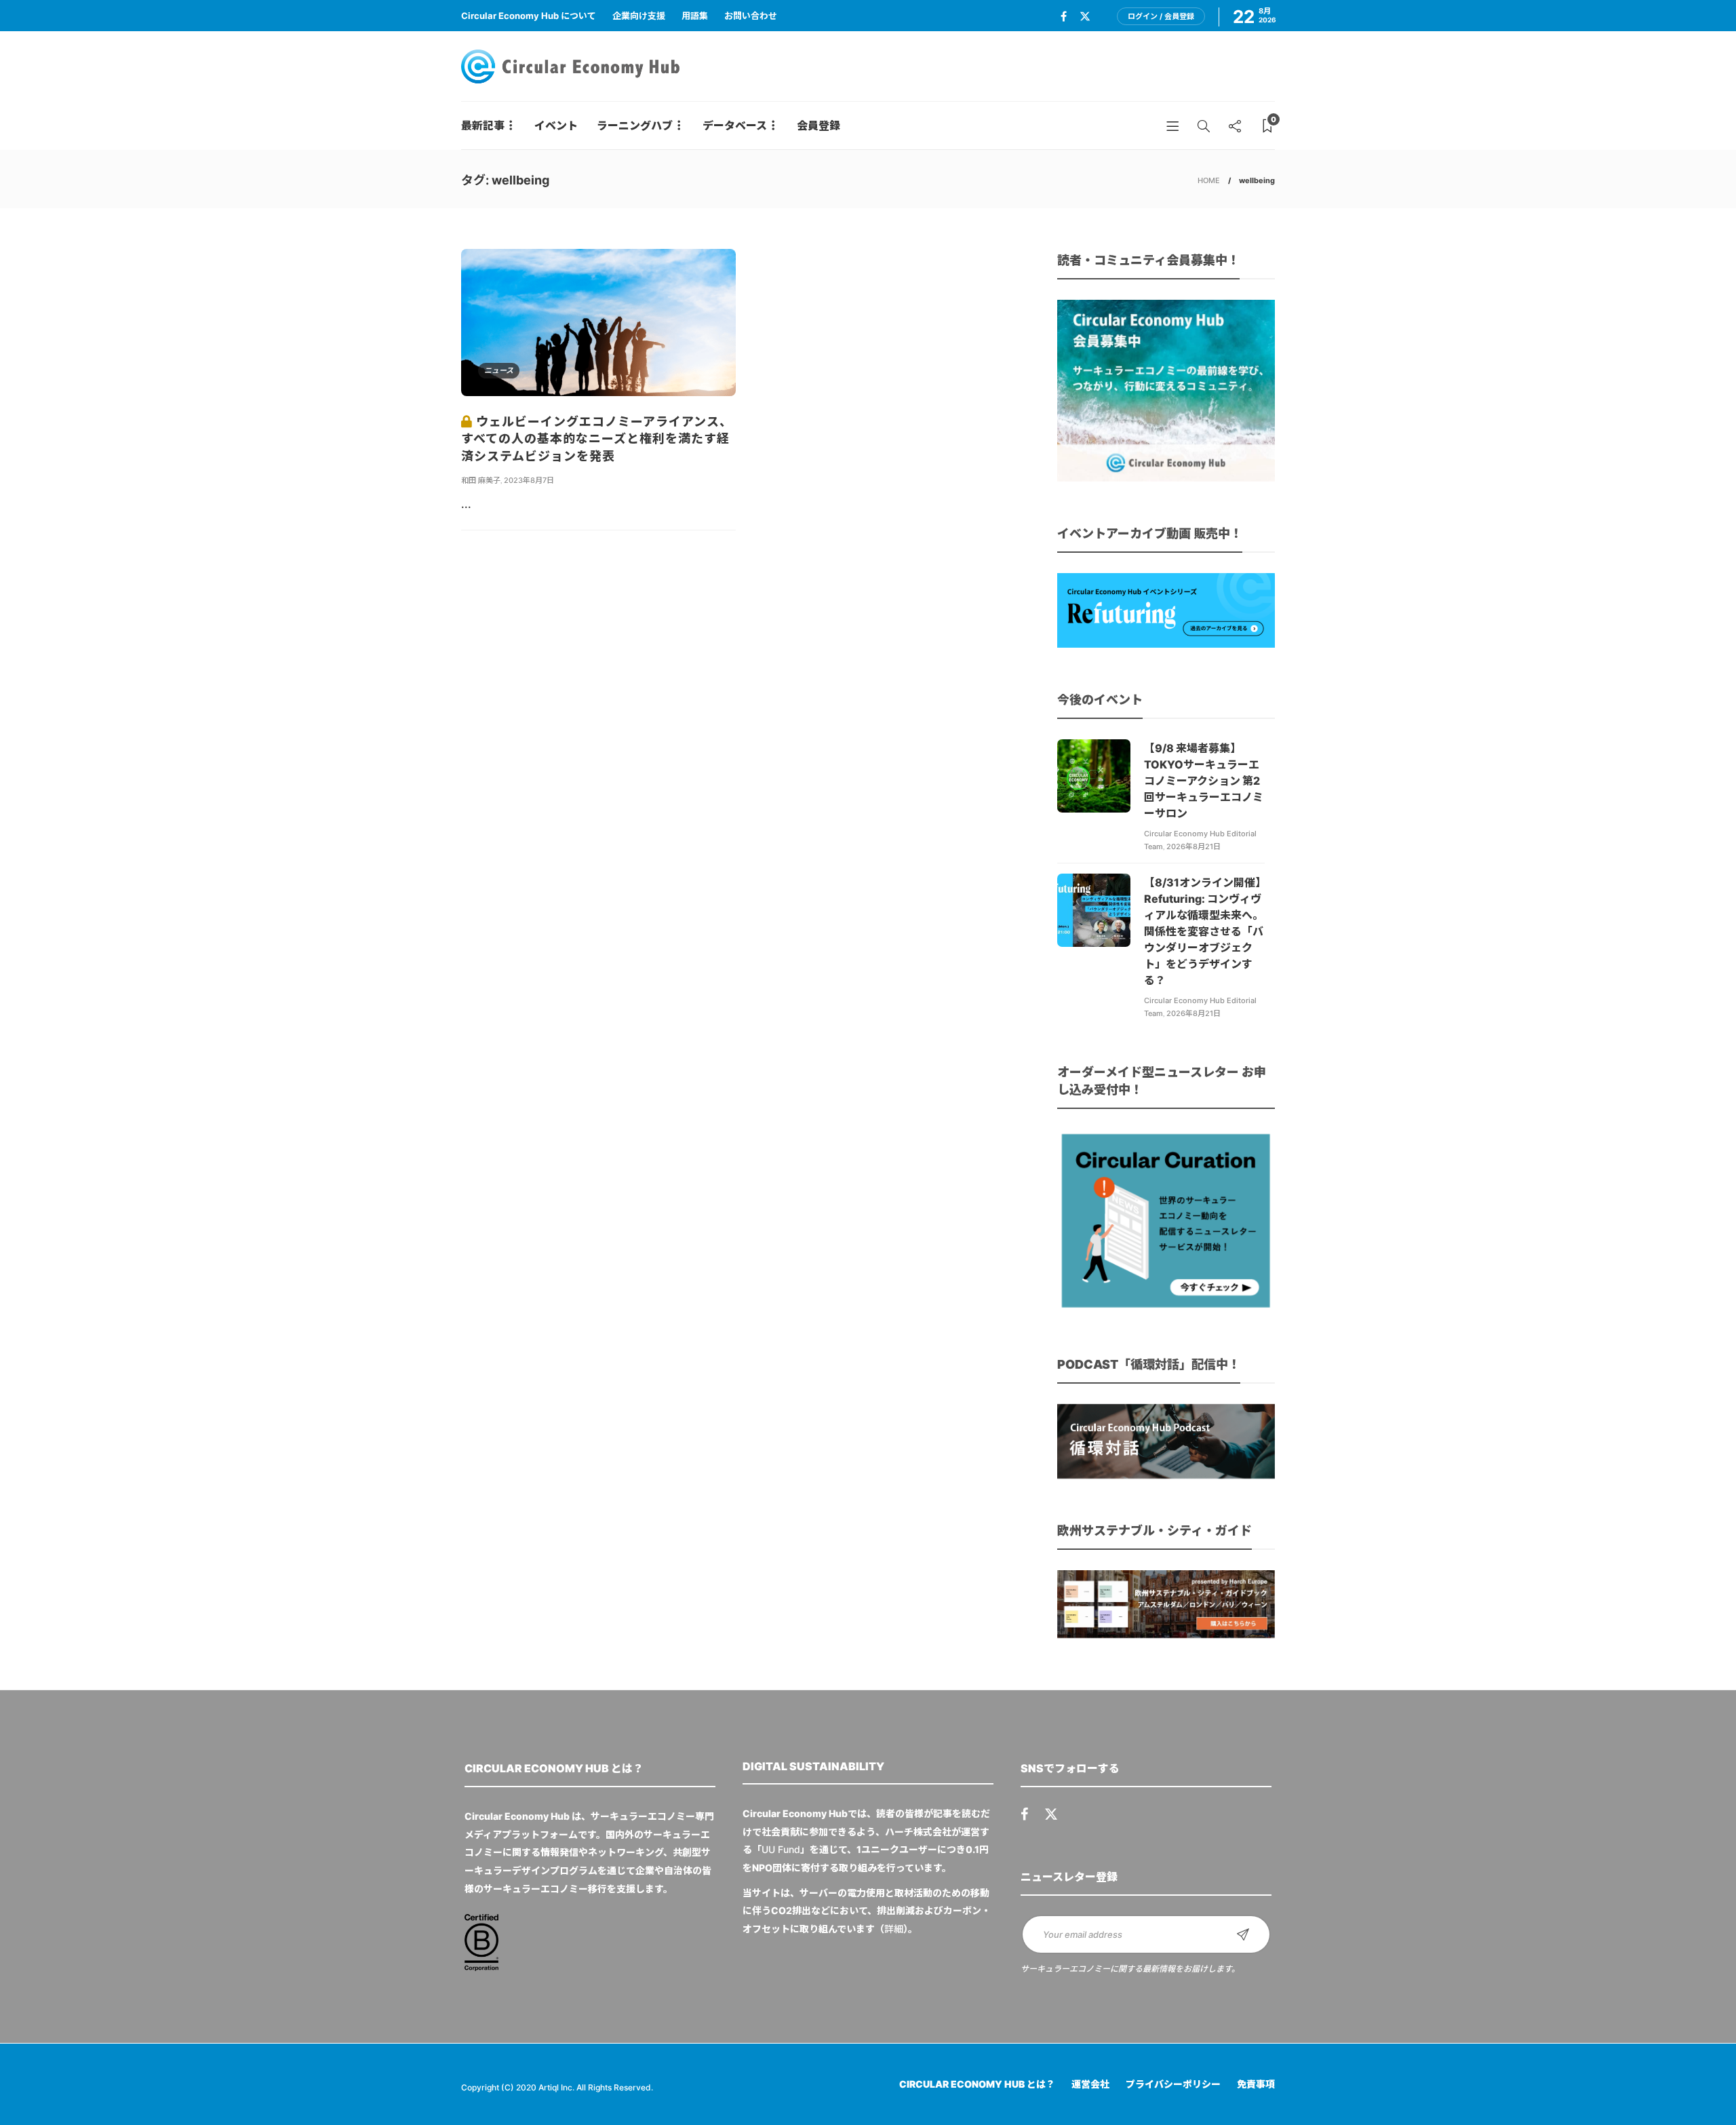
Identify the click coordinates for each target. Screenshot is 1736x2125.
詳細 (894, 1929)
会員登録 (818, 125)
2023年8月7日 (529, 480)
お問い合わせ (751, 16)
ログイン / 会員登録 (1161, 16)
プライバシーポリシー (1173, 2084)
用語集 (695, 16)
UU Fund (781, 1849)
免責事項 (1256, 2084)
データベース (735, 125)
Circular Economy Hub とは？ (977, 2084)
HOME (1209, 180)
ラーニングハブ (635, 125)
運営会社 (1090, 2084)
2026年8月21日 (1193, 846)
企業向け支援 (639, 16)
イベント (556, 125)
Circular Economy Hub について (529, 16)
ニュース (499, 370)
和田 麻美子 (481, 480)
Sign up (1243, 1934)
